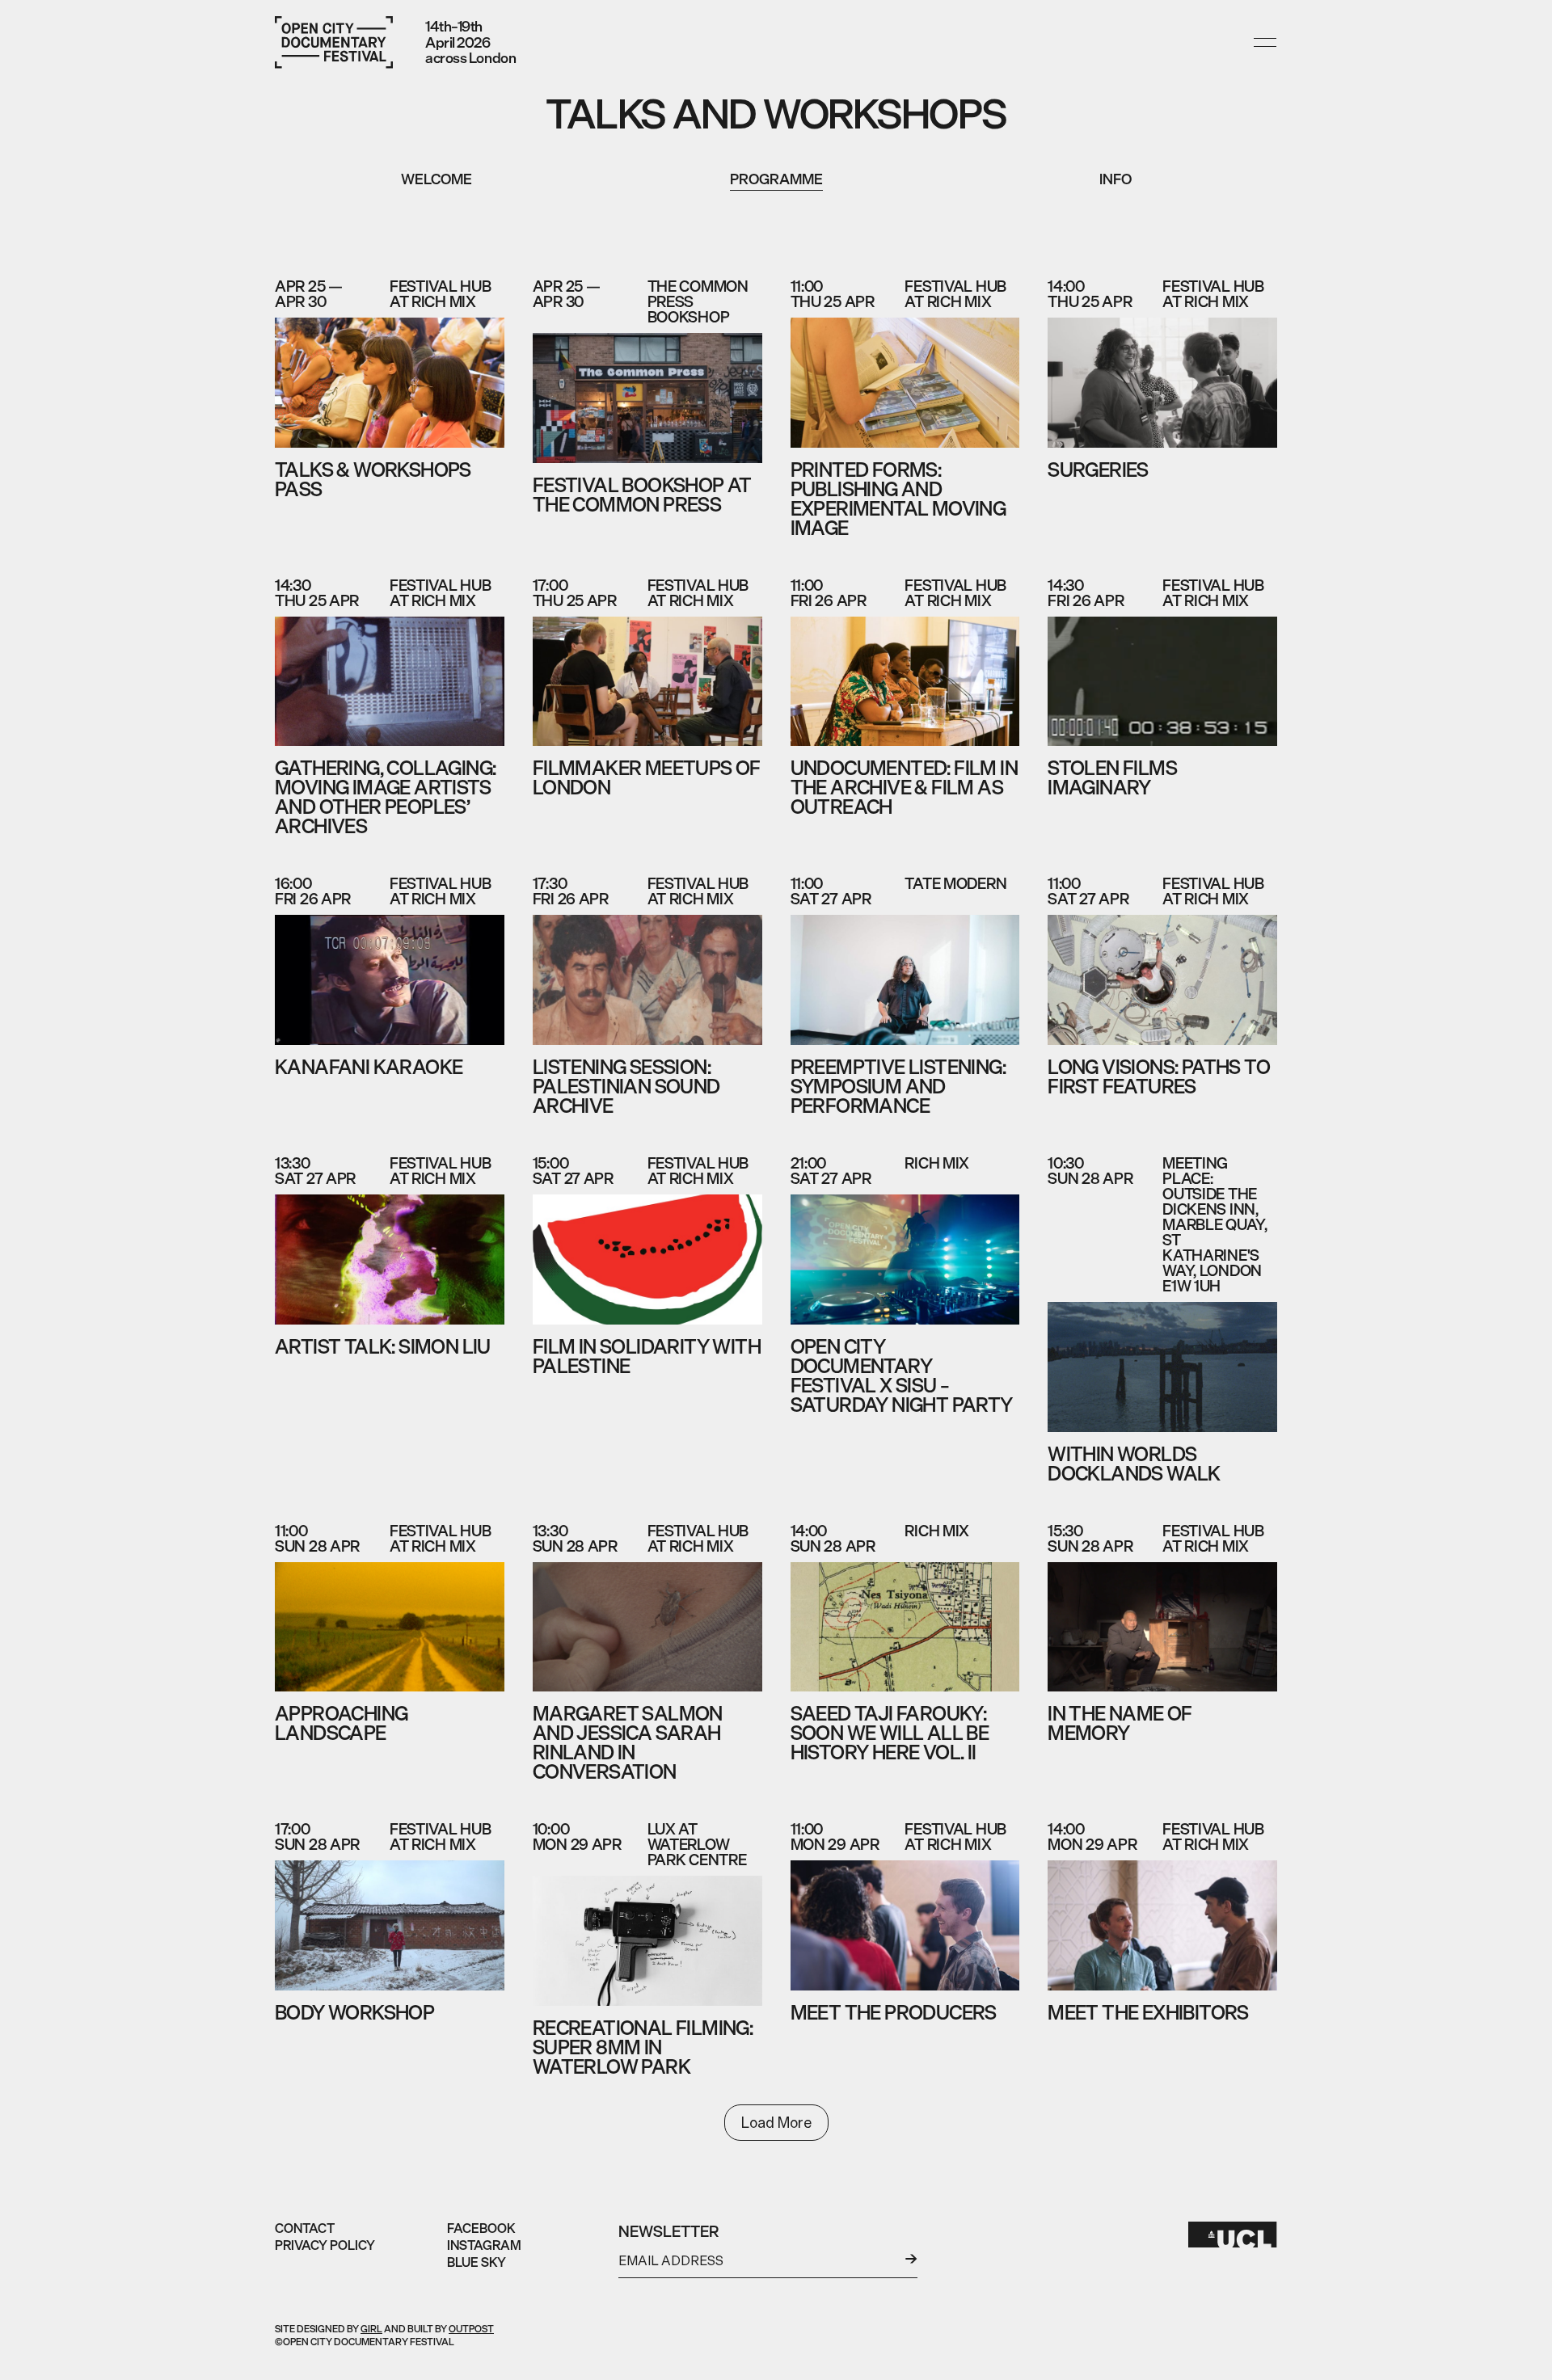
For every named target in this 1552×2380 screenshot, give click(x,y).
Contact (305, 2228)
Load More (776, 2122)
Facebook (481, 2228)
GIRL (371, 2329)
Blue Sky (477, 2262)
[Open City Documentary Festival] (334, 42)
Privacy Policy (325, 2245)
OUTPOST (471, 2329)
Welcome (436, 179)
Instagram (484, 2245)
